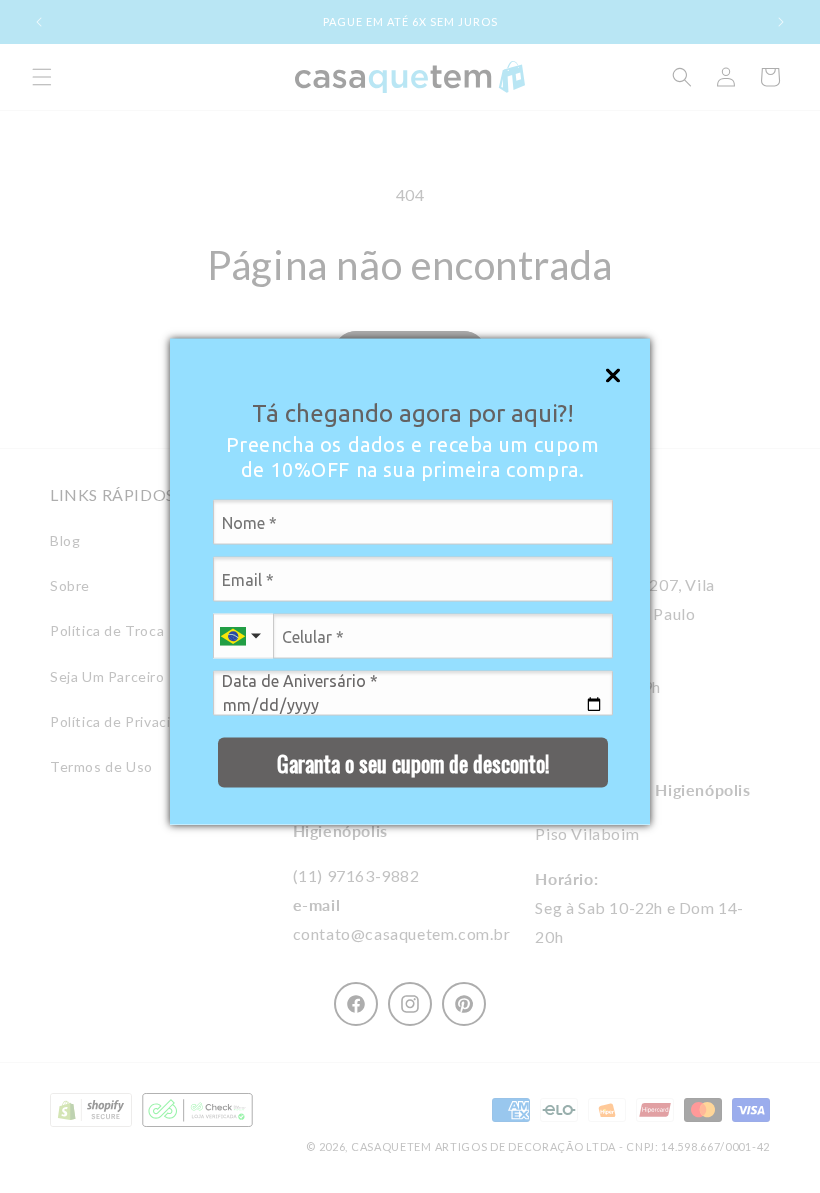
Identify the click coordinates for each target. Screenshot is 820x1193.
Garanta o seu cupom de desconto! (413, 762)
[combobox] (243, 636)
